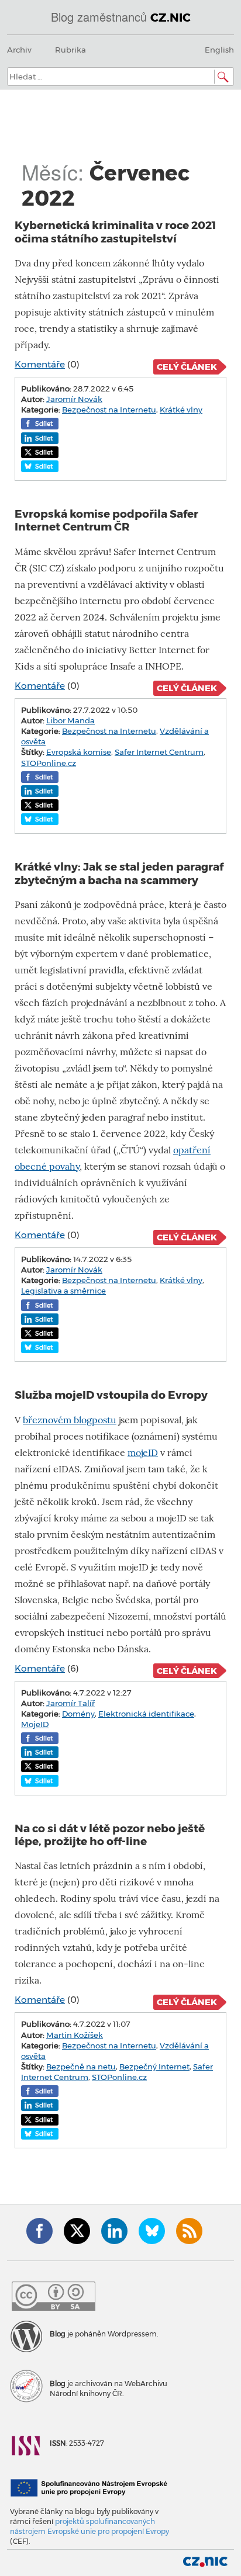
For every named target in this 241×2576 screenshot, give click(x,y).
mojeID (143, 1453)
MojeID (35, 1724)
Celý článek (187, 367)
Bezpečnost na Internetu (109, 410)
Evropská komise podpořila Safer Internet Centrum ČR (106, 520)
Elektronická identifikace (146, 1714)
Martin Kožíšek (75, 2035)
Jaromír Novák (74, 399)
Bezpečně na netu (81, 2067)
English (219, 50)
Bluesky (152, 2231)
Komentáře (40, 364)
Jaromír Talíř (70, 1703)
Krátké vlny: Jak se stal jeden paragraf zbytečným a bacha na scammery (119, 873)
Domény (78, 1714)
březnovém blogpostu (70, 1420)
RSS (189, 2231)
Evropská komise (79, 752)
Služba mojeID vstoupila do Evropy (111, 1395)
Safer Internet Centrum (159, 752)
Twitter (77, 2231)
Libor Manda (70, 720)
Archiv (19, 50)
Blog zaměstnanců (121, 17)
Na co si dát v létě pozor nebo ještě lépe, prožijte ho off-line (110, 1835)
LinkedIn (114, 2231)
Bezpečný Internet (154, 2067)
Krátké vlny (181, 410)
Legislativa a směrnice (63, 1291)
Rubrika (70, 50)
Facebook (39, 2231)
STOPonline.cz (49, 763)
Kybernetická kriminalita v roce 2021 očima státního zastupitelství (116, 232)
